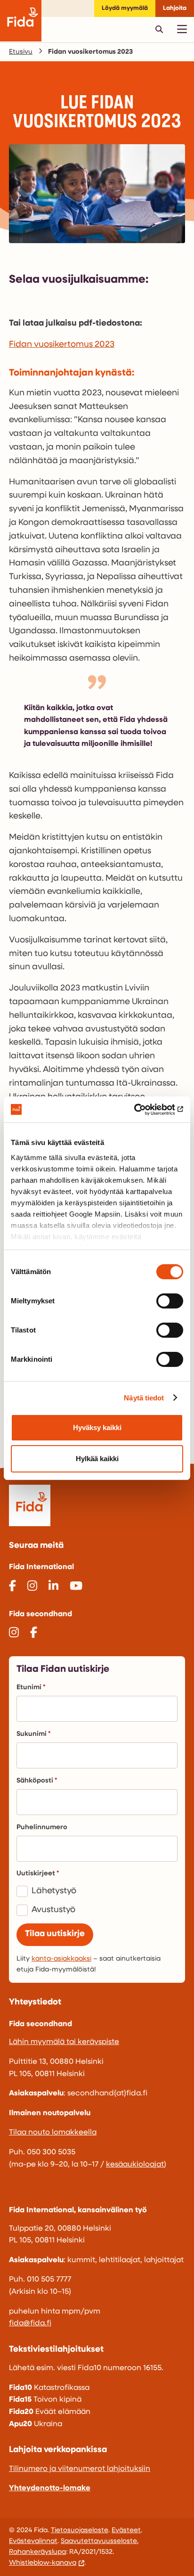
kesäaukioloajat (135, 2165)
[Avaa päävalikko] (182, 29)
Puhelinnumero (42, 1828)
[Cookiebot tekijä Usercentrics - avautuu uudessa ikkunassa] (142, 1110)
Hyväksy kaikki (97, 1427)
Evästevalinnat (33, 2541)
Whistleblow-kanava (43, 2563)
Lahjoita (175, 8)
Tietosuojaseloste (80, 2531)
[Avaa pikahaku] (159, 29)
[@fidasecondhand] (14, 1634)
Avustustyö (53, 1910)
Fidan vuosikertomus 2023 (62, 345)
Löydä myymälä (125, 8)
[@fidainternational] (32, 1587)
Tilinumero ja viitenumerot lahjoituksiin (80, 2469)
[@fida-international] (53, 1587)
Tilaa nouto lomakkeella (53, 2133)
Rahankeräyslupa (37, 2552)
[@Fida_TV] (76, 1587)
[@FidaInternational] (12, 1587)
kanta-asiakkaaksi (61, 1959)
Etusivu (21, 52)
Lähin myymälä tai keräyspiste (64, 2042)
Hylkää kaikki (97, 1459)
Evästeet (126, 2531)
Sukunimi (32, 1734)
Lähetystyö (54, 1891)
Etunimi (29, 1688)
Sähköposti (35, 1781)
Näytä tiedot (144, 1398)
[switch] (170, 1301)
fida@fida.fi (30, 2323)
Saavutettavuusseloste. (100, 2541)
